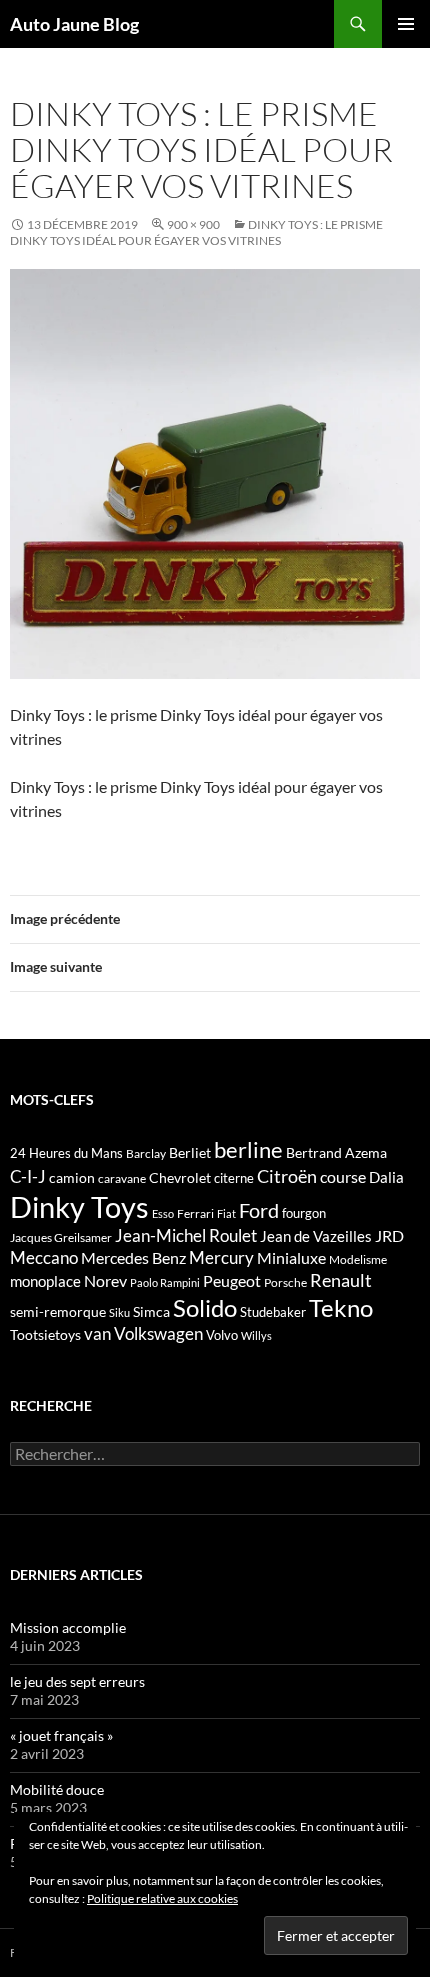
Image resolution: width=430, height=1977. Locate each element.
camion (72, 1177)
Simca (151, 1311)
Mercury (221, 1258)
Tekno (341, 1308)
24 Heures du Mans (66, 1153)
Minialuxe (291, 1257)
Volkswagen (158, 1333)
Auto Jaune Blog (74, 24)
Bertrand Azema (336, 1152)
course (343, 1176)
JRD (389, 1235)
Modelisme (358, 1259)
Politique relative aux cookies (162, 1898)
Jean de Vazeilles (316, 1236)
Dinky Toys (79, 1206)
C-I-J (28, 1176)
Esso (163, 1213)
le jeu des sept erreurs (77, 1681)
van (97, 1333)
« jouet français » (61, 1735)
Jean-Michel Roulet (186, 1236)
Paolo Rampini (165, 1282)
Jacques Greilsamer (61, 1237)
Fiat (226, 1213)
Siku (119, 1312)
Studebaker (273, 1312)
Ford (259, 1210)
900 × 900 (193, 224)
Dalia (386, 1177)
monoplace (45, 1281)
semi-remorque (58, 1311)
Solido (205, 1308)
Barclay (146, 1153)
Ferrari (195, 1213)
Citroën (287, 1176)
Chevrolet (180, 1177)
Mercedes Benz (133, 1257)
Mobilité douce (57, 1789)
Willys (256, 1335)
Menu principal (406, 24)
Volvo (222, 1335)
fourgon (304, 1213)
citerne (234, 1178)
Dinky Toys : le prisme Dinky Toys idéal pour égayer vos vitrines (196, 232)
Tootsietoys (45, 1334)
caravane (122, 1178)
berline (248, 1149)
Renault (341, 1280)
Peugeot (232, 1280)
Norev (105, 1280)
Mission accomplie (68, 1627)
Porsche (285, 1282)
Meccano (44, 1257)
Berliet (190, 1152)
